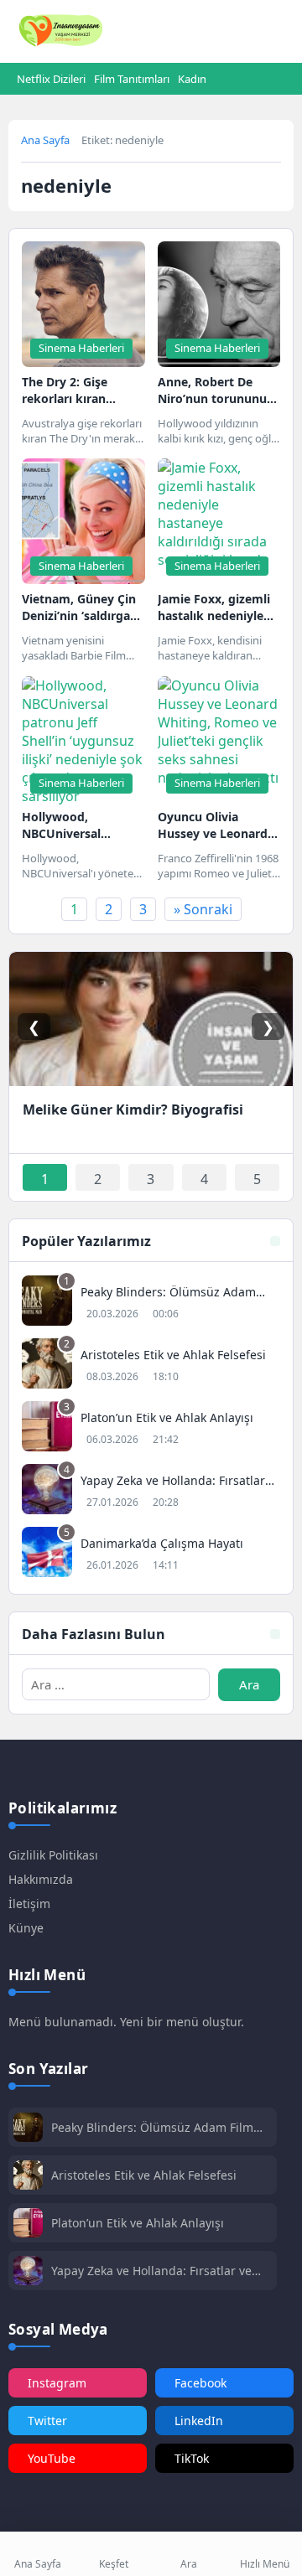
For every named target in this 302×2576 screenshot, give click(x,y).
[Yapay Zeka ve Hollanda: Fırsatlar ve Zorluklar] (151, 1491)
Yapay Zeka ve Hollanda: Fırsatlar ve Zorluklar (151, 2271)
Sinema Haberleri (81, 348)
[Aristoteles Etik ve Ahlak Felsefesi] (151, 1366)
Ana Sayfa (45, 140)
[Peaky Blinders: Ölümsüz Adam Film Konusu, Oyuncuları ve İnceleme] (151, 1303)
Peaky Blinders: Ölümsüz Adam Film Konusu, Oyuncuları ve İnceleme (152, 2127)
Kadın (192, 79)
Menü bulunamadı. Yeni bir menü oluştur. (126, 2022)
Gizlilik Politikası (53, 1855)
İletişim (29, 1904)
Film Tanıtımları (132, 79)
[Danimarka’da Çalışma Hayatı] (151, 1554)
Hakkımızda (41, 1879)
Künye (26, 1928)
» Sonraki (203, 909)
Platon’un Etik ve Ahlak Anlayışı (138, 2223)
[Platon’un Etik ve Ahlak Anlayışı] (151, 1428)
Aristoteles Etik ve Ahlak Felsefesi (144, 2175)
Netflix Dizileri (51, 79)
